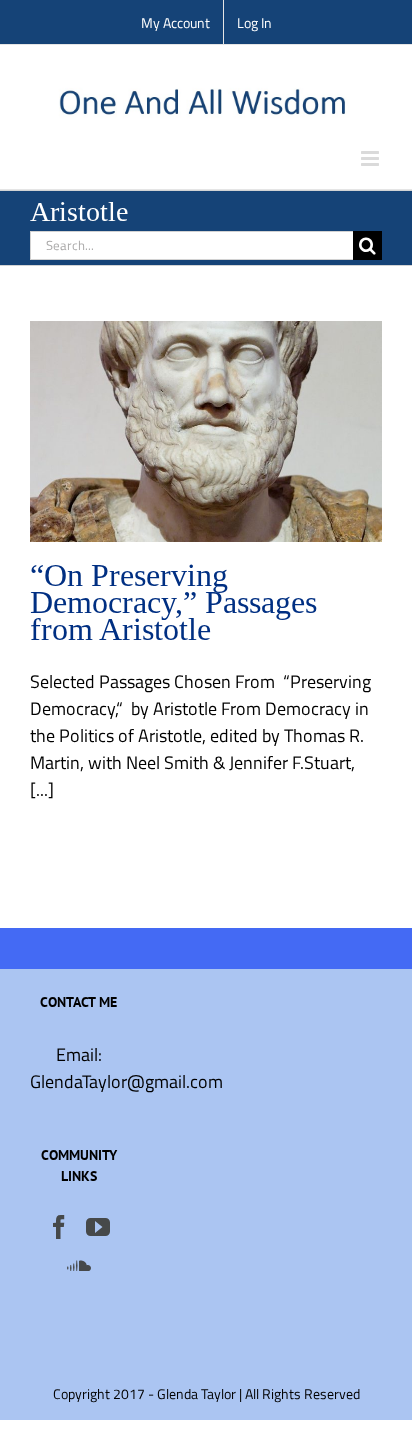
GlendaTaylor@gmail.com (126, 1081)
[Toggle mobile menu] (371, 158)
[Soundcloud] (79, 1265)
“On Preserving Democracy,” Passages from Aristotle (173, 602)
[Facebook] (59, 1227)
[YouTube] (98, 1227)
